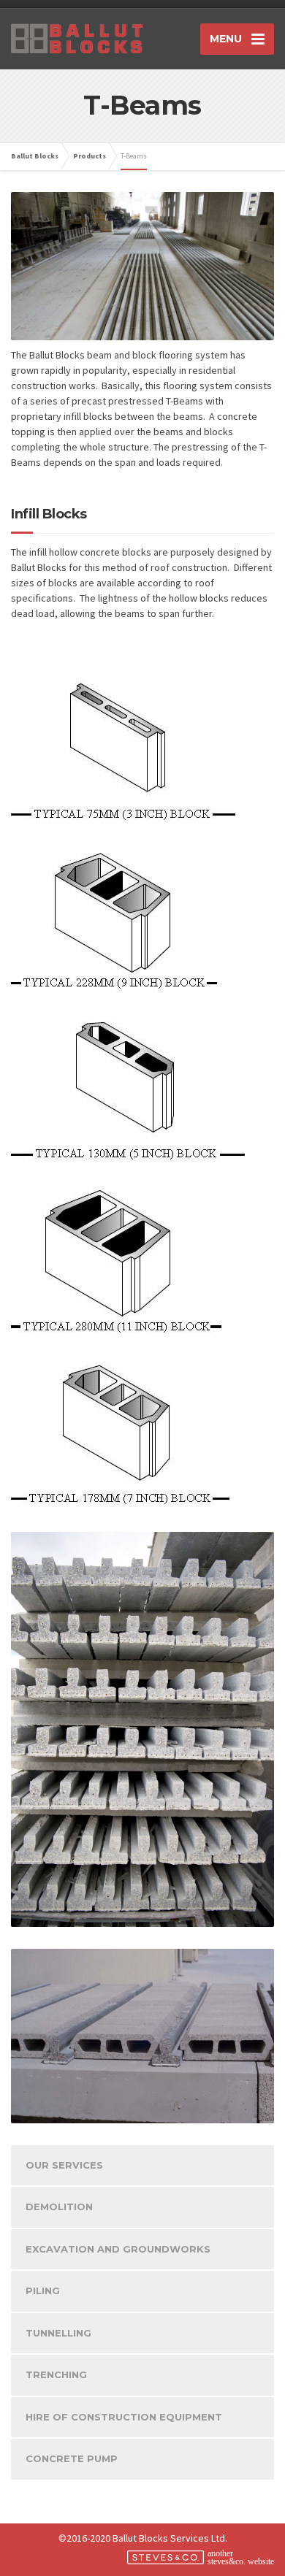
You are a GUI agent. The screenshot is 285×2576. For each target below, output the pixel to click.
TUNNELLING (58, 2333)
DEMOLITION (59, 2207)
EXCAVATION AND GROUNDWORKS (118, 2249)
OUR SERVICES (64, 2165)
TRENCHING (56, 2374)
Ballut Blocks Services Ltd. (170, 2538)
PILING (43, 2291)
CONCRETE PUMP (72, 2458)
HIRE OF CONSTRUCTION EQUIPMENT (124, 2417)
